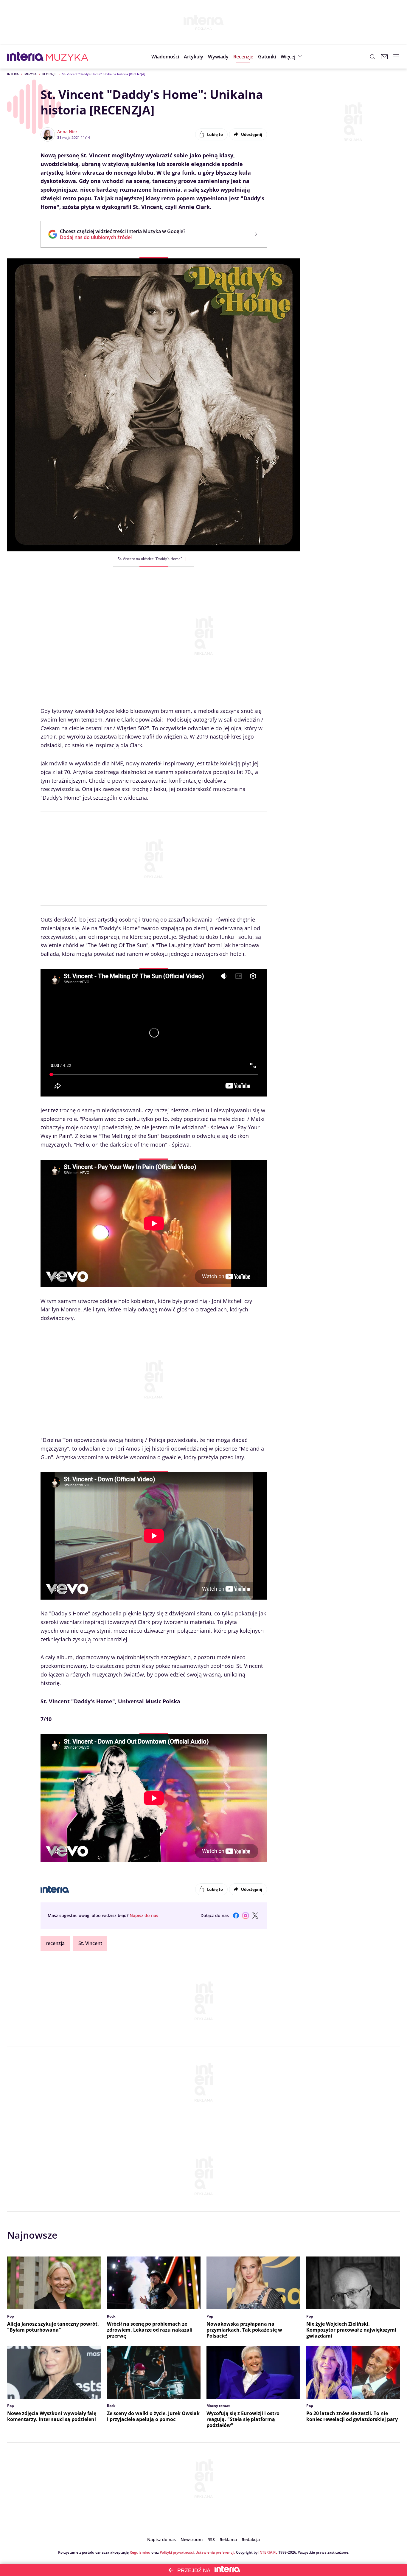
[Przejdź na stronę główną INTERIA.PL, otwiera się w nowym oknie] (25, 57)
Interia (13, 74)
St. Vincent (90, 1943)
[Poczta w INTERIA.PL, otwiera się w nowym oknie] (384, 57)
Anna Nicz (67, 132)
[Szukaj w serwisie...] (372, 57)
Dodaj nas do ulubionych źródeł (123, 237)
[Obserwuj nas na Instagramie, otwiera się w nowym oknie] (246, 1916)
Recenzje (49, 74)
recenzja (55, 1943)
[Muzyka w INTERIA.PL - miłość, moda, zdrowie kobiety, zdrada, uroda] (67, 57)
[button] (267, 57)
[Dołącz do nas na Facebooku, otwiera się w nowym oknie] (236, 1916)
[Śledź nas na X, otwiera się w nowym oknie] (255, 1916)
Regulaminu (140, 2552)
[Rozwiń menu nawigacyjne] (396, 57)
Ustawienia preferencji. (215, 2552)
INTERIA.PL (268, 2552)
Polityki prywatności (177, 2552)
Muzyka (31, 74)
